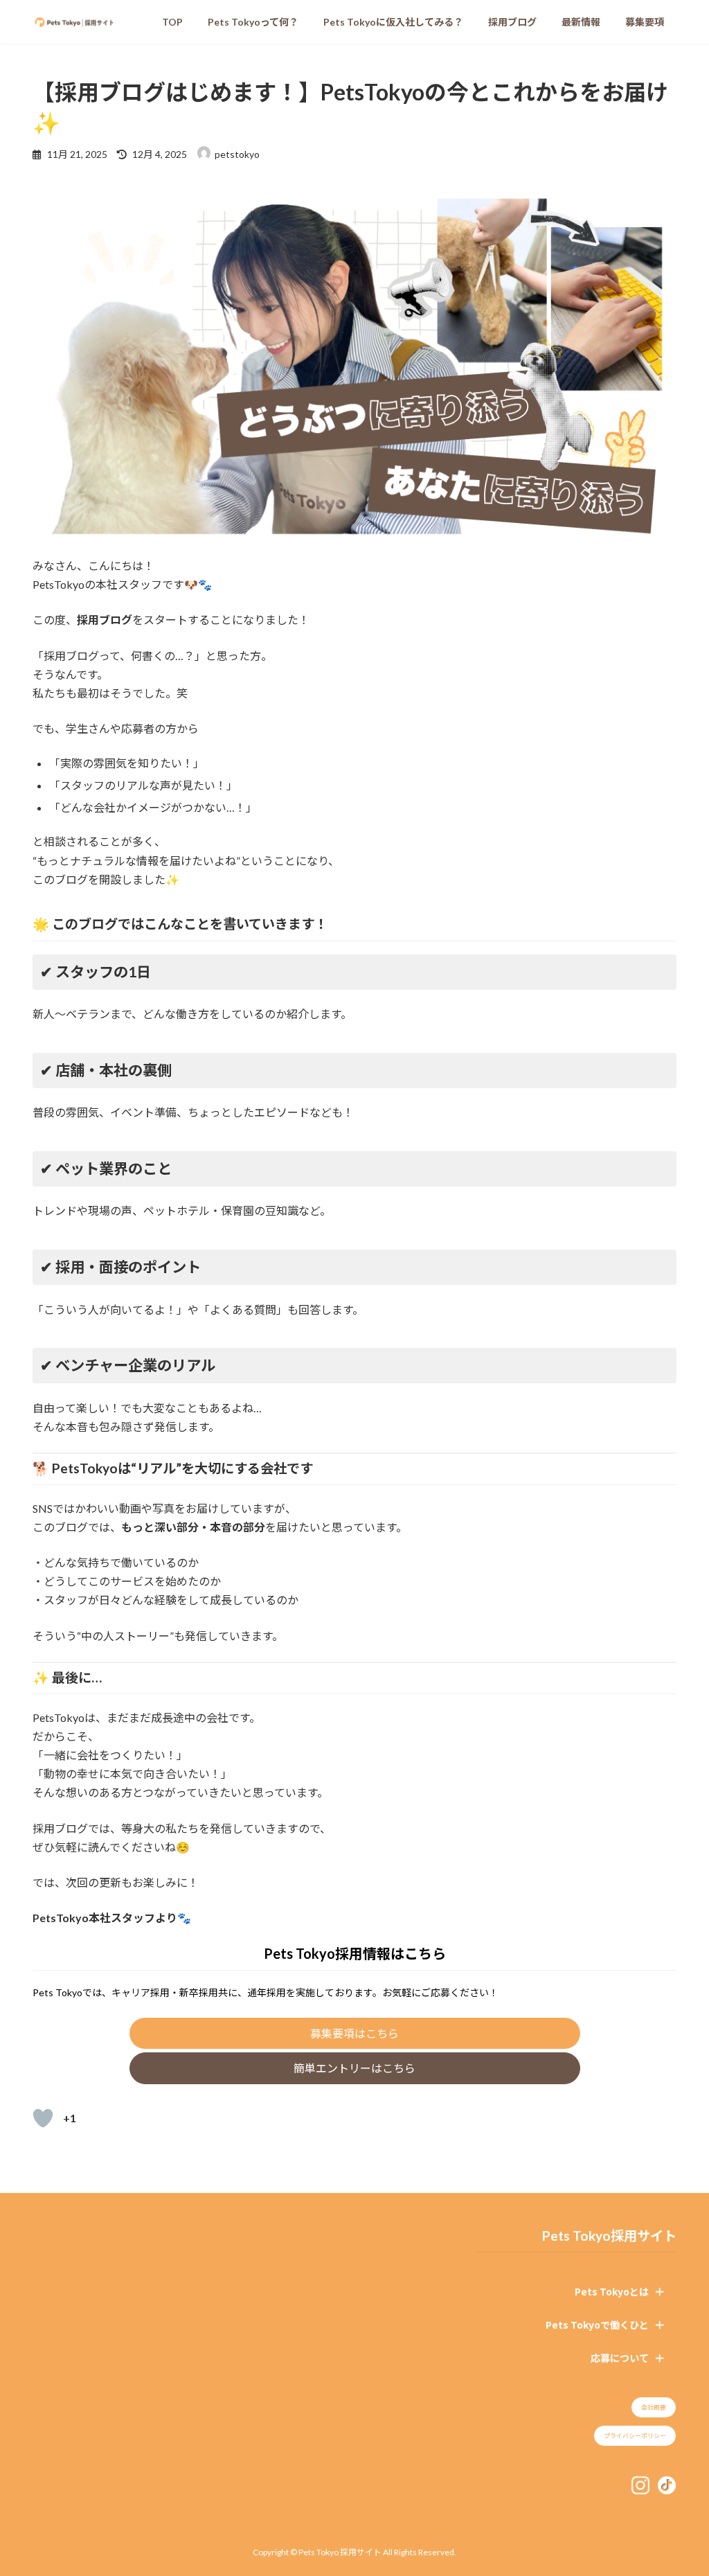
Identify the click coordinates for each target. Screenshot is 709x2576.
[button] (355, 2033)
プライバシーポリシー (635, 2436)
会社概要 (654, 2407)
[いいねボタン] (43, 2118)
